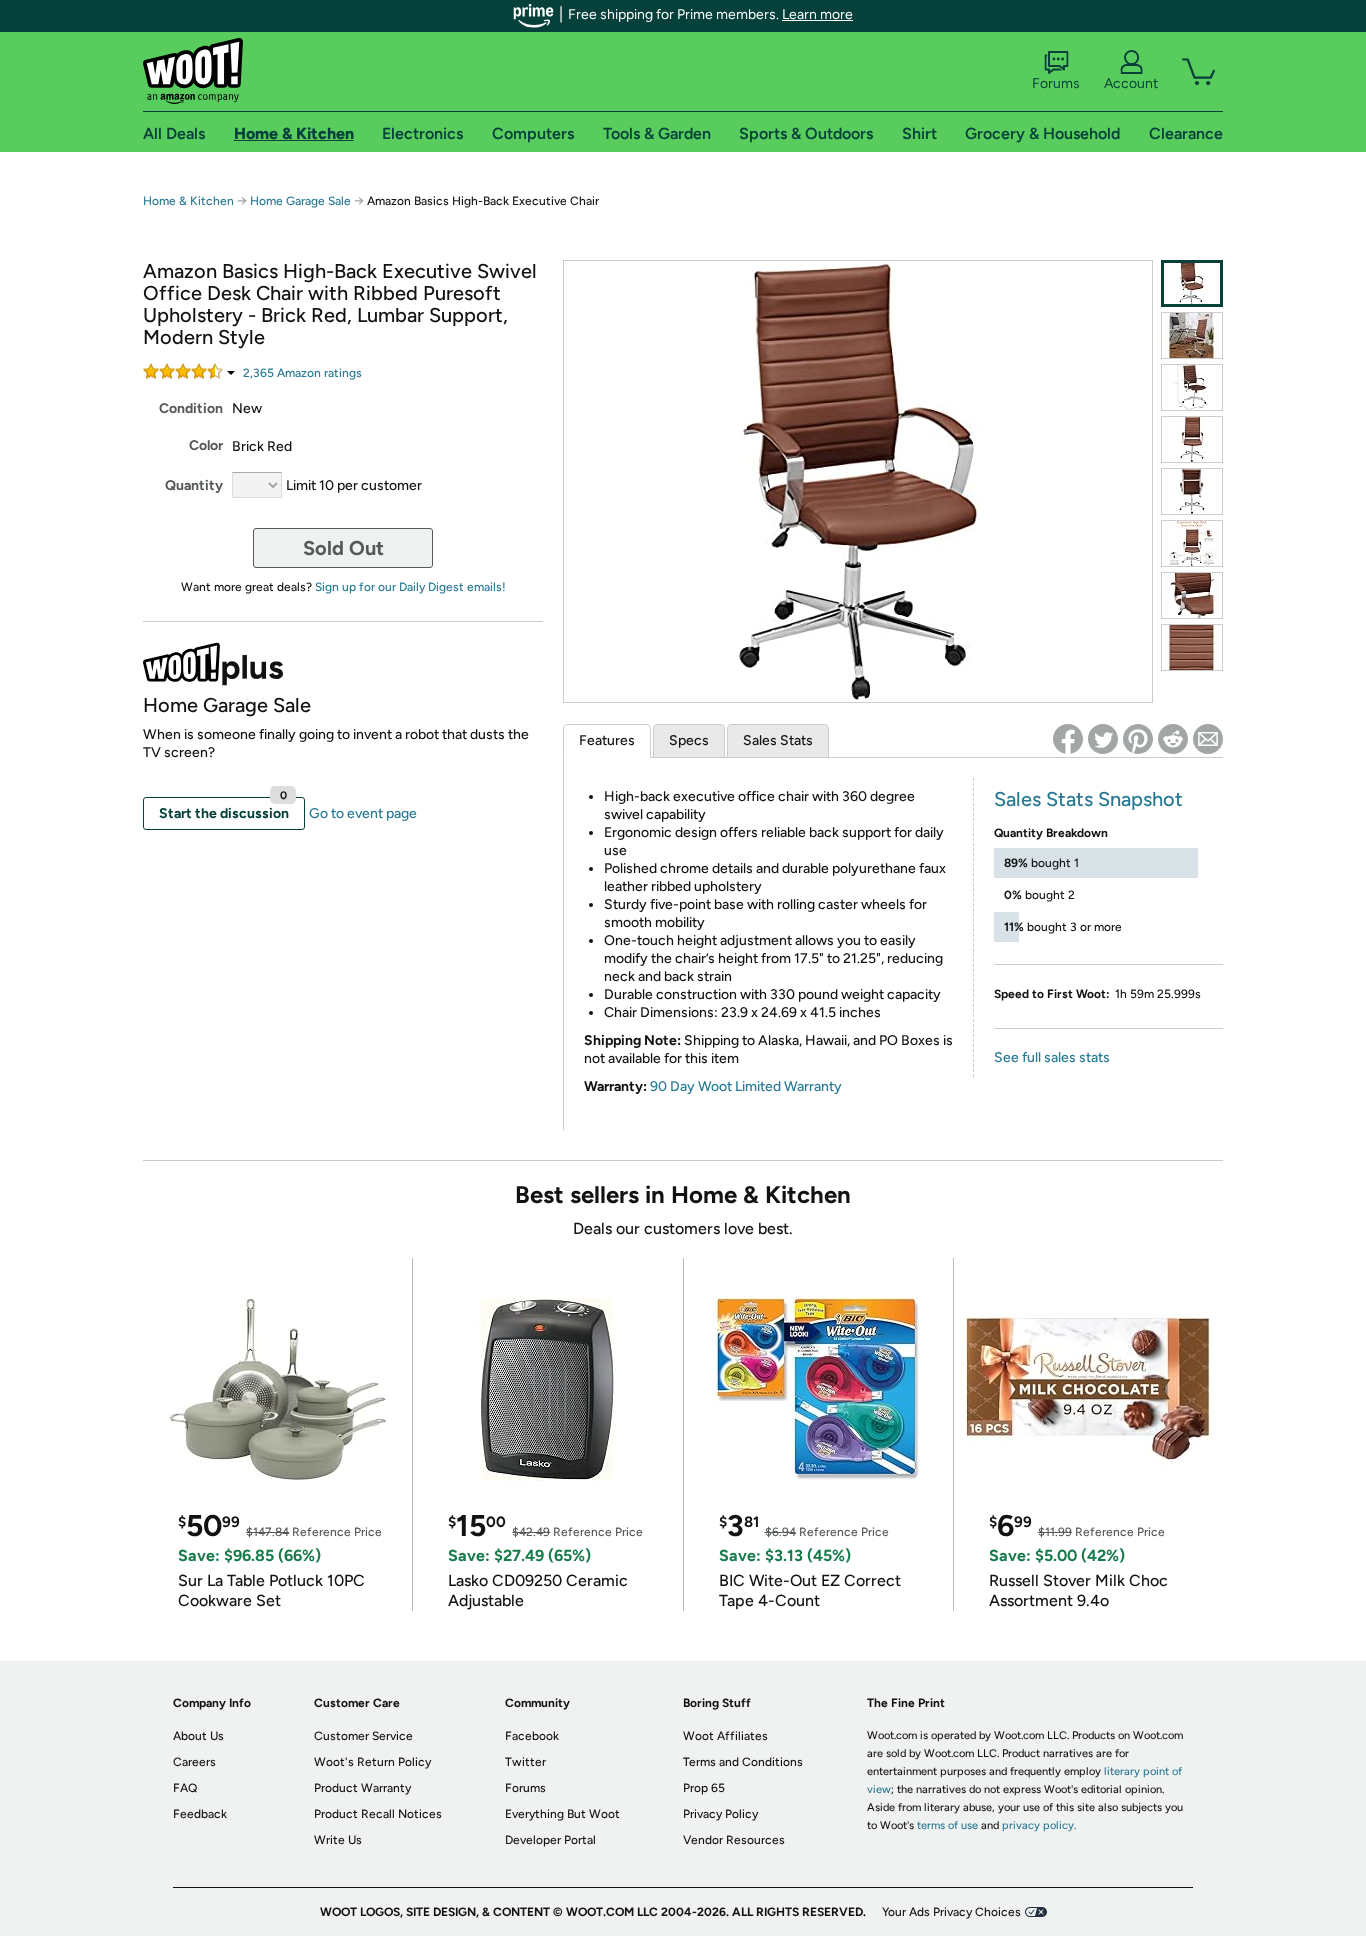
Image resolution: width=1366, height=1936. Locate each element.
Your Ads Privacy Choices (951, 1912)
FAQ (185, 1788)
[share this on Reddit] (1173, 739)
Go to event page (363, 813)
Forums (1056, 83)
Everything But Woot (562, 1814)
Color (206, 445)
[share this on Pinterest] (1138, 739)
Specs (689, 740)
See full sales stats (1052, 1057)
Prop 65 (704, 1788)
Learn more (817, 14)
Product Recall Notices (378, 1814)
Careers (194, 1762)
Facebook (532, 1736)
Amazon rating (302, 373)
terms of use (947, 1825)
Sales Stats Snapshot (1088, 799)
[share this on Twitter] (1103, 739)
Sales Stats (778, 740)
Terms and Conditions (743, 1762)
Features (607, 740)
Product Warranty (362, 1788)
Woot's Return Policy (372, 1762)
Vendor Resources (734, 1840)
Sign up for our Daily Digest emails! (410, 587)
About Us (198, 1736)
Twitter (525, 1762)
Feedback (200, 1814)
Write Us (338, 1840)
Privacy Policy (720, 1814)
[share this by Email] (1208, 739)
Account (1131, 83)
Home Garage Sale (300, 201)
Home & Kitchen (188, 201)
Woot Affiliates (725, 1736)
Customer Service (363, 1736)
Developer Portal (550, 1840)
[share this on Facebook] (1068, 739)
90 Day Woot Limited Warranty (746, 1086)
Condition (191, 408)
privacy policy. (1039, 1825)
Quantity (194, 485)
